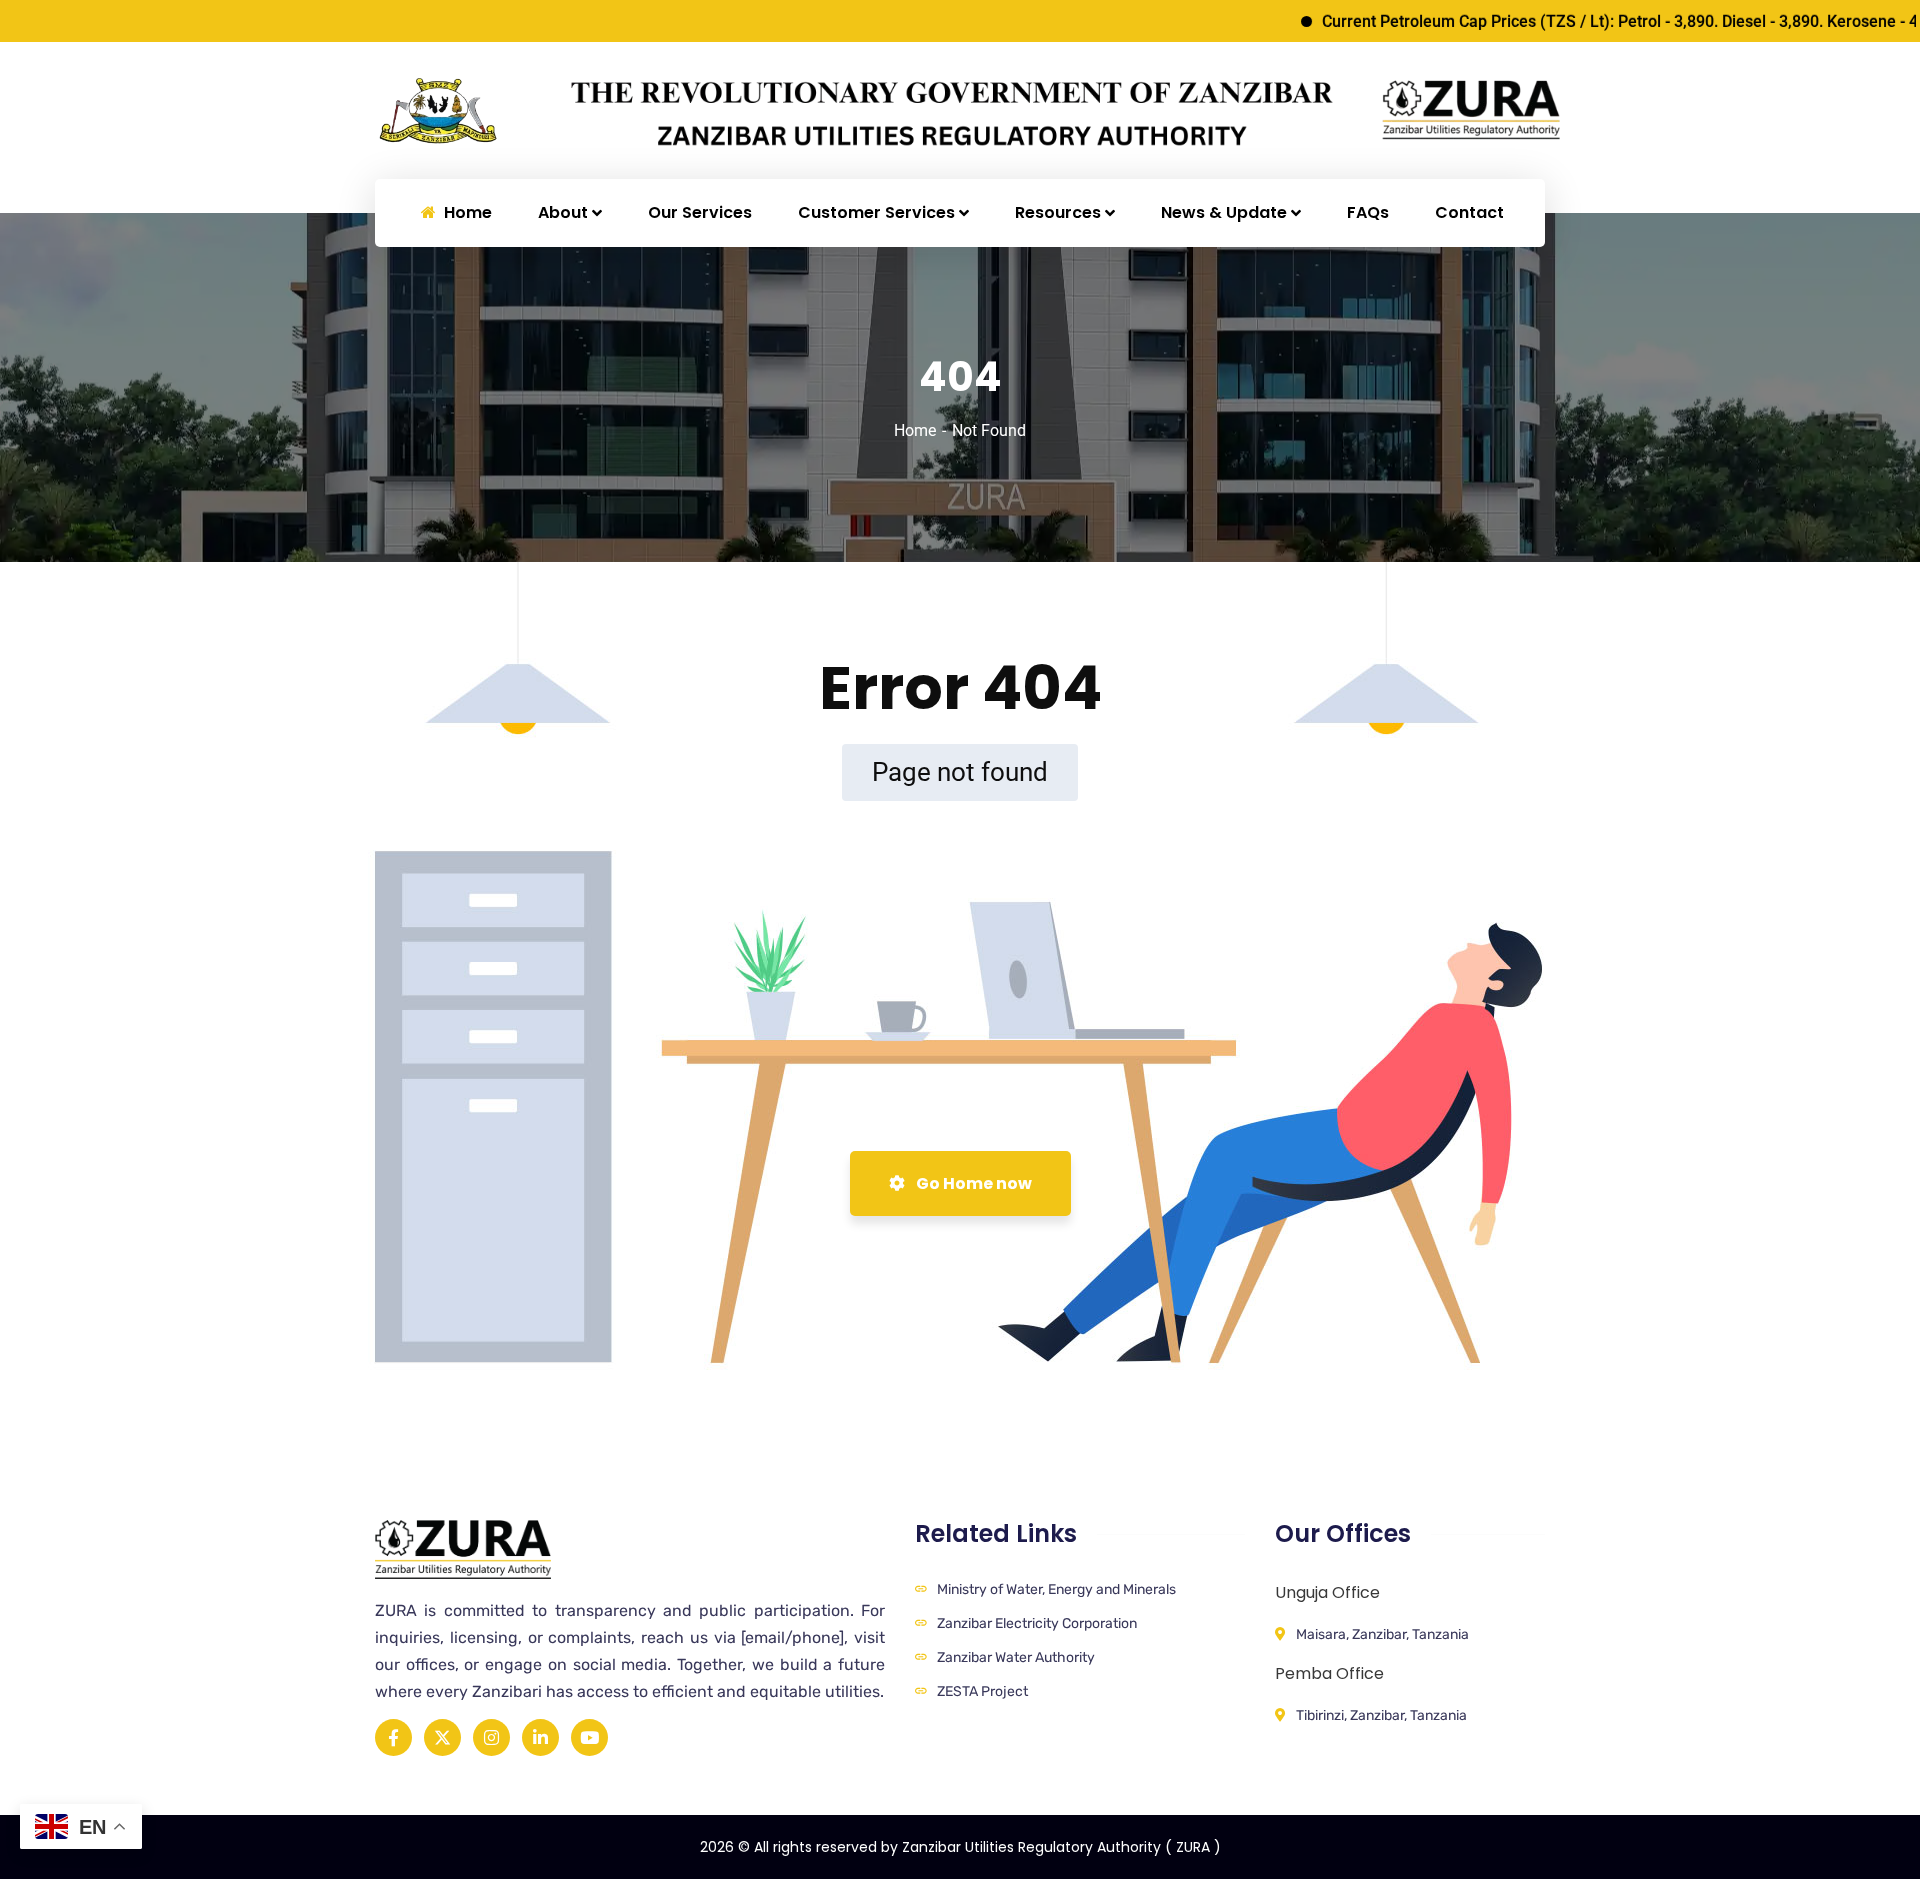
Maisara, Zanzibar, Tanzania (1382, 1634)
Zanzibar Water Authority (1016, 1657)
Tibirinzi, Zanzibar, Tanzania (1381, 1715)
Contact (1469, 212)
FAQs (1368, 212)
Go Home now (972, 1183)
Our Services (700, 212)
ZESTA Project (982, 1691)
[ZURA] (506, 110)
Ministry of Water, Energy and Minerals (1056, 1589)
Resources (1058, 212)
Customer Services (876, 212)
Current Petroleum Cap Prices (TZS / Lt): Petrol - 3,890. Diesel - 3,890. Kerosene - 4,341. (1587, 21)
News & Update (1224, 212)
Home (915, 430)
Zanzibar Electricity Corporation (1037, 1623)
